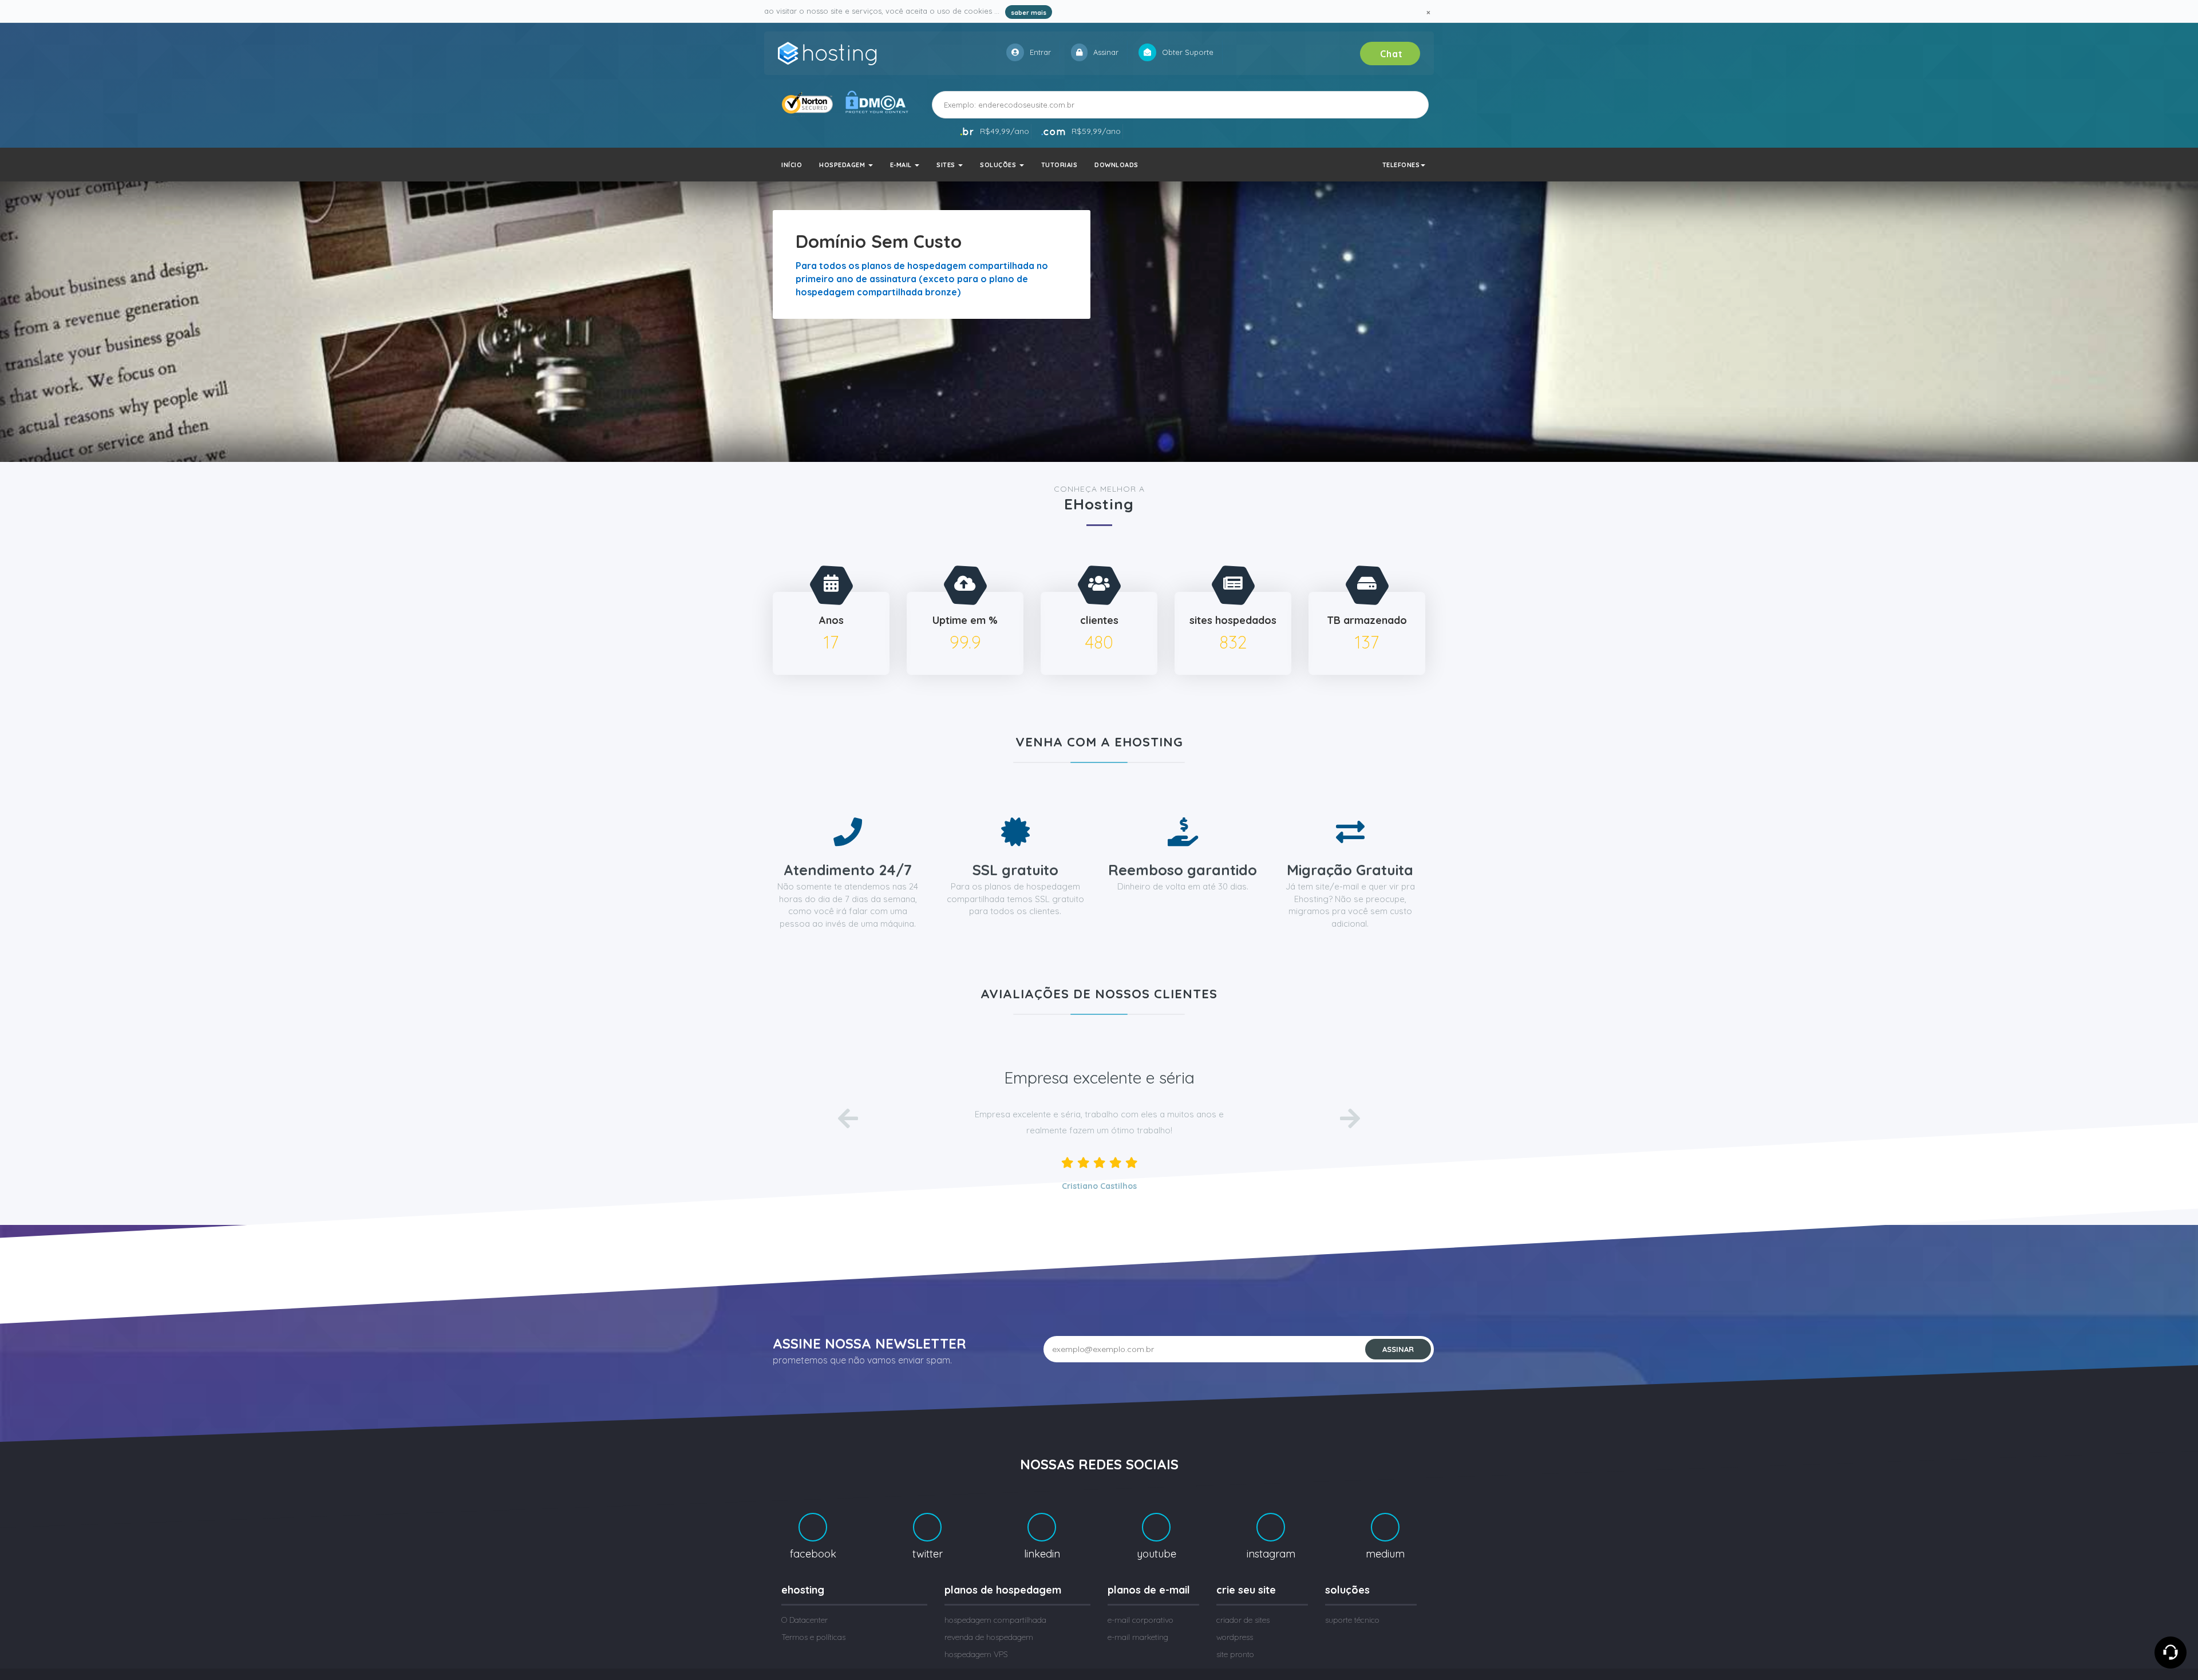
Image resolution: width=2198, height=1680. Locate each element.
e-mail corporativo (1140, 1620)
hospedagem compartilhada (995, 1620)
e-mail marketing (1138, 1637)
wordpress (1235, 1637)
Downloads (1116, 165)
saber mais (1029, 13)
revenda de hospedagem (989, 1637)
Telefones (1401, 165)
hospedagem (843, 165)
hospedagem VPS (976, 1654)
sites (947, 165)
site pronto (1235, 1654)
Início (792, 165)
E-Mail (902, 165)
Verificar (1398, 104)
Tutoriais (1060, 165)
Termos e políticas (813, 1637)
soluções (999, 165)
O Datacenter (805, 1620)
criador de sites (1243, 1620)
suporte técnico (1352, 1620)
